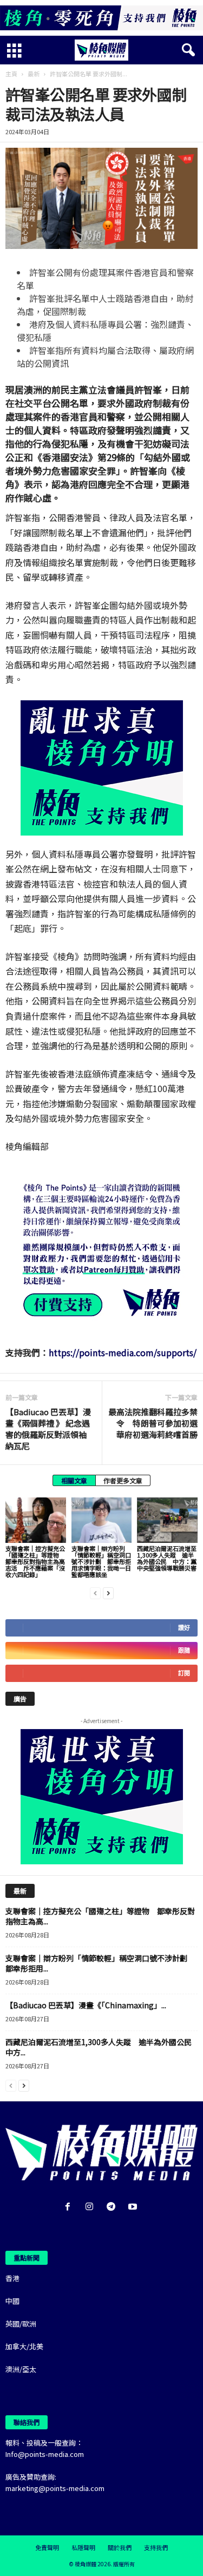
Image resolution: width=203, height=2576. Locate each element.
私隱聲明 (83, 2547)
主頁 (11, 74)
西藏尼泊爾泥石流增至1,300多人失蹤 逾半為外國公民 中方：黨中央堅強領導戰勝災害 (167, 1558)
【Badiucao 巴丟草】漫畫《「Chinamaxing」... (86, 2005)
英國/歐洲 (21, 2324)
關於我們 (120, 2547)
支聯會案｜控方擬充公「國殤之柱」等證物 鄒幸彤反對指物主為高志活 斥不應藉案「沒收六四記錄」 (35, 1561)
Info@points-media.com (45, 2454)
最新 (34, 74)
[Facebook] (70, 2207)
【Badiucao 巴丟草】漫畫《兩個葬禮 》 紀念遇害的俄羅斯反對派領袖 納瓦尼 (48, 1429)
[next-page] (108, 1592)
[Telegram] (113, 2207)
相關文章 (74, 1480)
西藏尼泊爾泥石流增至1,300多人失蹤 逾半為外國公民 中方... (102, 2047)
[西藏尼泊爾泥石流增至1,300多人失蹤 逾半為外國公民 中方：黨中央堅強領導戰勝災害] (167, 1520)
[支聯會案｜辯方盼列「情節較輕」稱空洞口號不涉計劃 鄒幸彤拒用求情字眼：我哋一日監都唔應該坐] (102, 1520)
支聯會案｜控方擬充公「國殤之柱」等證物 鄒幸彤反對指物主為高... (100, 1916)
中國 (12, 2301)
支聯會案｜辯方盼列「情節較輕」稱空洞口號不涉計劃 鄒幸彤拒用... (100, 1963)
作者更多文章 (123, 1480)
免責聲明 (47, 2547)
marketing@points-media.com (55, 2488)
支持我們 (156, 2547)
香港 (12, 2278)
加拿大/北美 (24, 2346)
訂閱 (184, 1673)
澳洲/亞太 (21, 2369)
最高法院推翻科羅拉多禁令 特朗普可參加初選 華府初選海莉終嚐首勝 (153, 1423)
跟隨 (184, 1650)
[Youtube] (134, 2207)
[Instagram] (91, 2207)
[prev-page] (95, 1592)
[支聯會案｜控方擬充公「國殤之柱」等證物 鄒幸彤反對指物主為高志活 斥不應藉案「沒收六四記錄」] (36, 1520)
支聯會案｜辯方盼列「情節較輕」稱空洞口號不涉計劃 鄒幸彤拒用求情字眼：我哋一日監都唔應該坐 (101, 1561)
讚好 (184, 1628)
